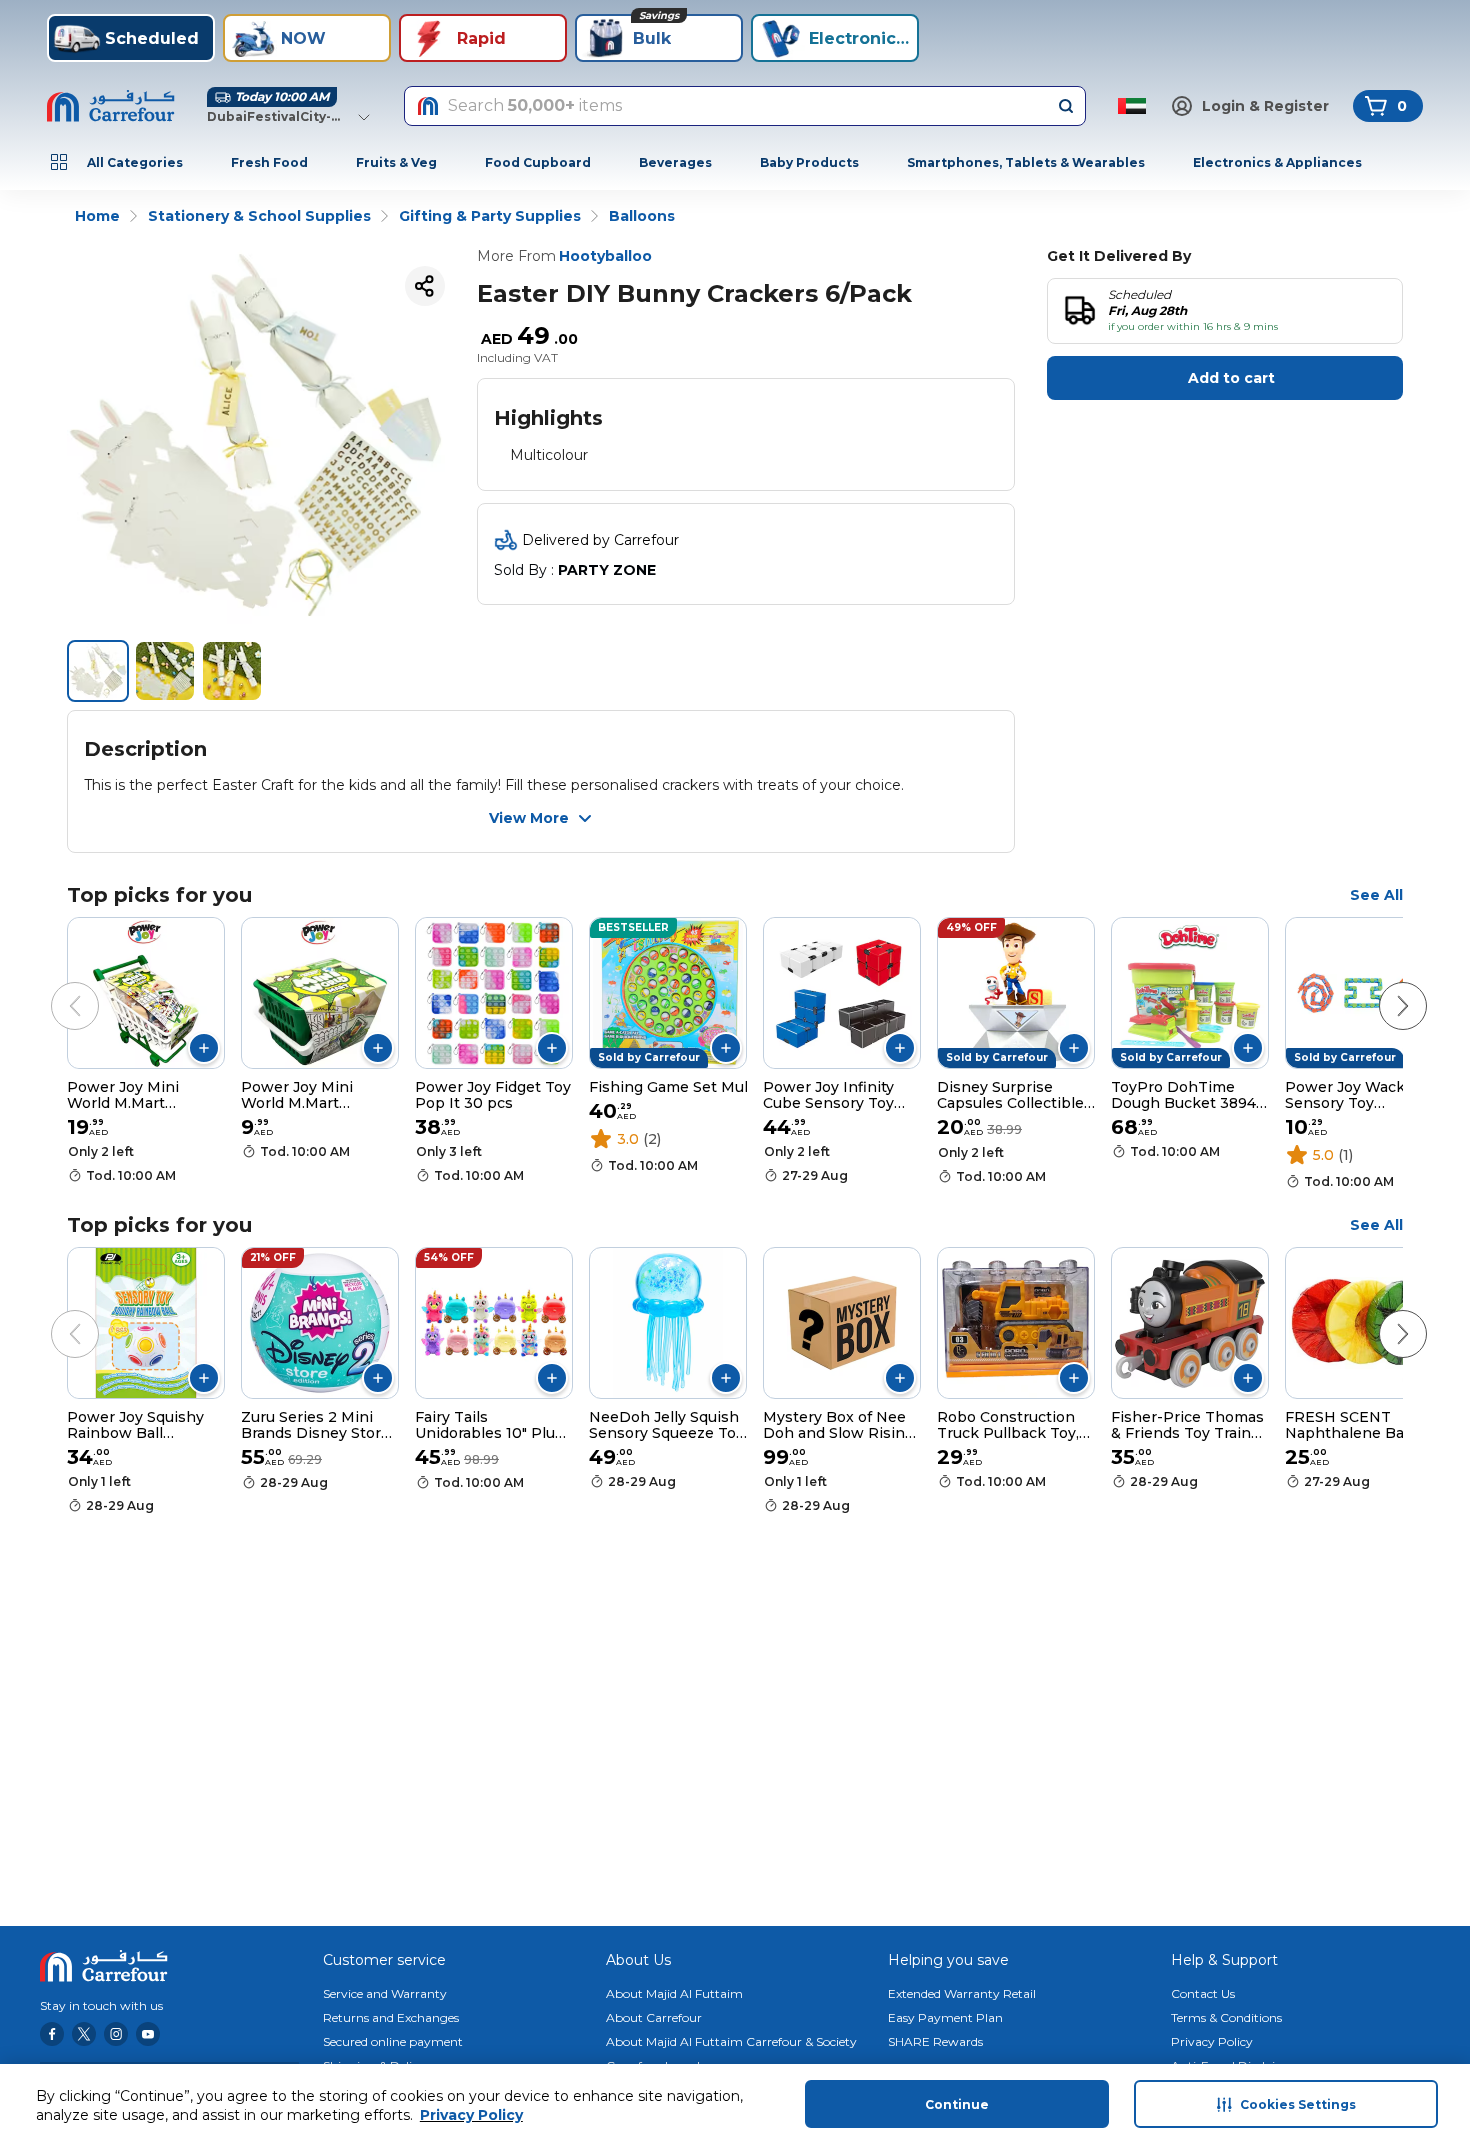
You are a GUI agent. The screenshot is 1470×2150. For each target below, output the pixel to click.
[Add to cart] (204, 1048)
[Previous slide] (55, 986)
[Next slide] (1383, 986)
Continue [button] (957, 2104)
